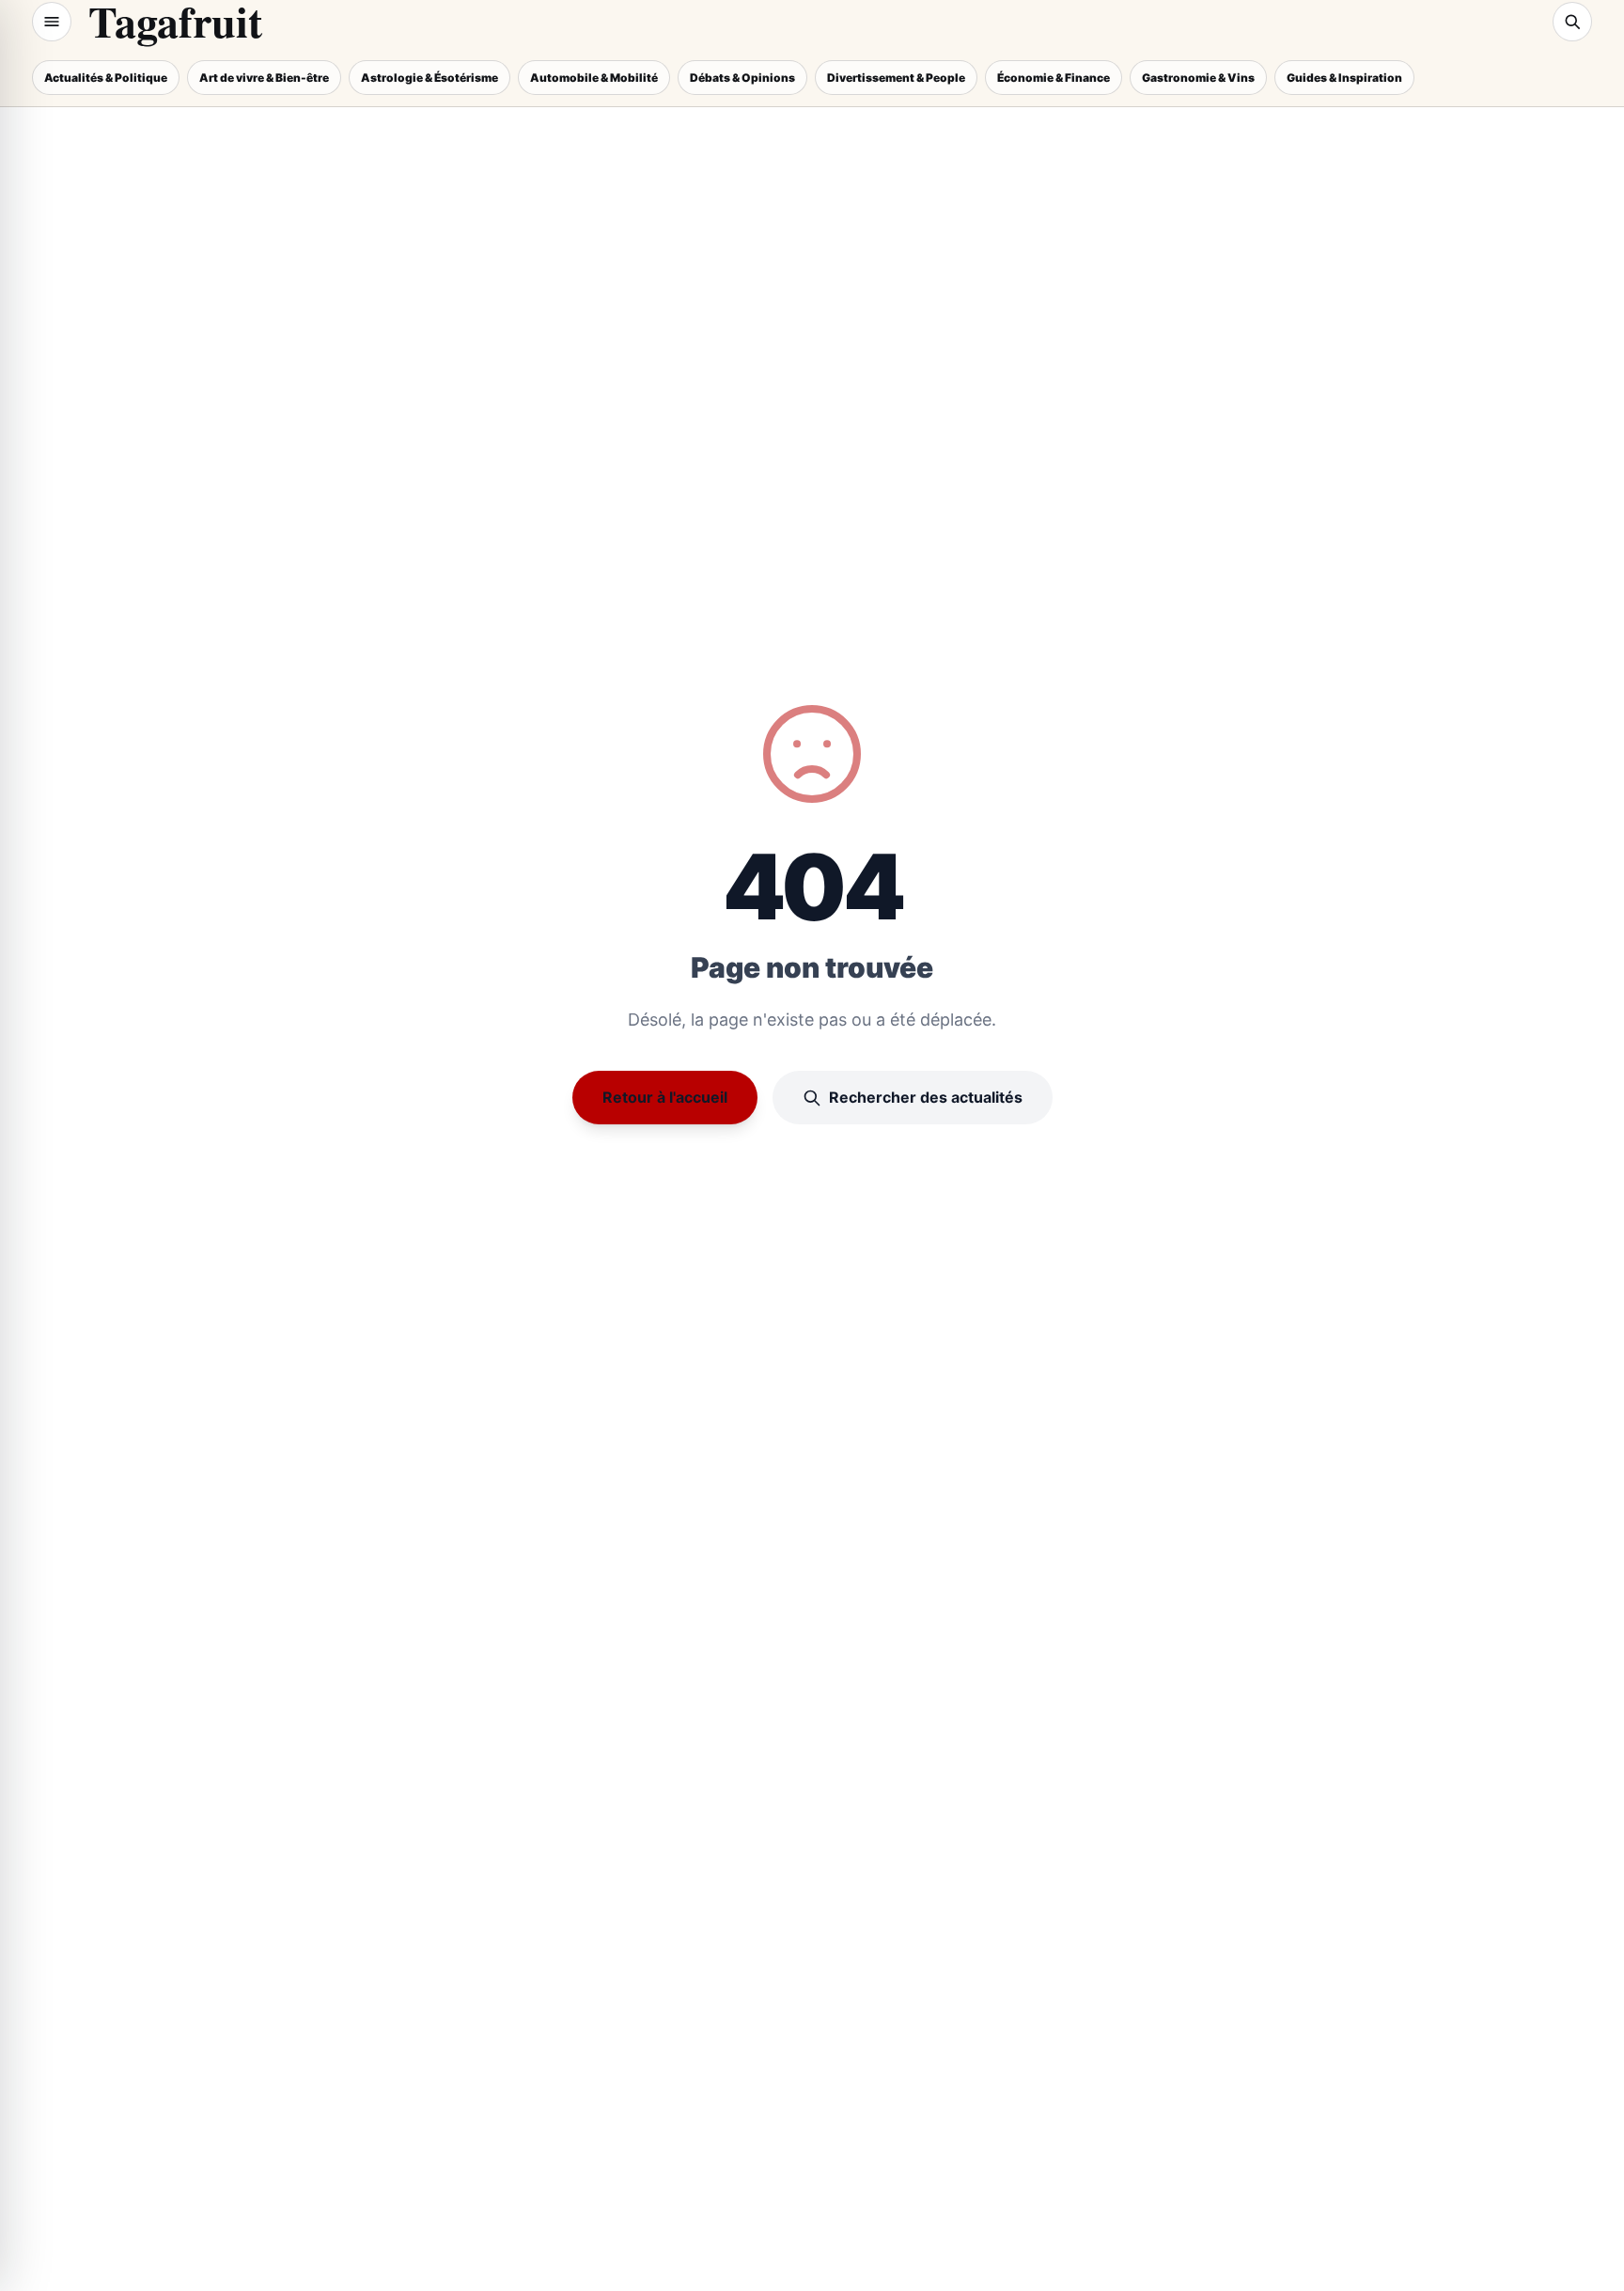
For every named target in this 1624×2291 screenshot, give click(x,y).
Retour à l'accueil (665, 1097)
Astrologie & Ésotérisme (429, 78)
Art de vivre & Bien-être (264, 78)
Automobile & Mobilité (594, 78)
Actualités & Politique (106, 78)
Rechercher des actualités (926, 1097)
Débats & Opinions (742, 78)
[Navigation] (52, 22)
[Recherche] (1572, 22)
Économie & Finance (1054, 78)
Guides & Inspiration (1344, 78)
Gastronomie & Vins (1198, 78)
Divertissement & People (896, 78)
